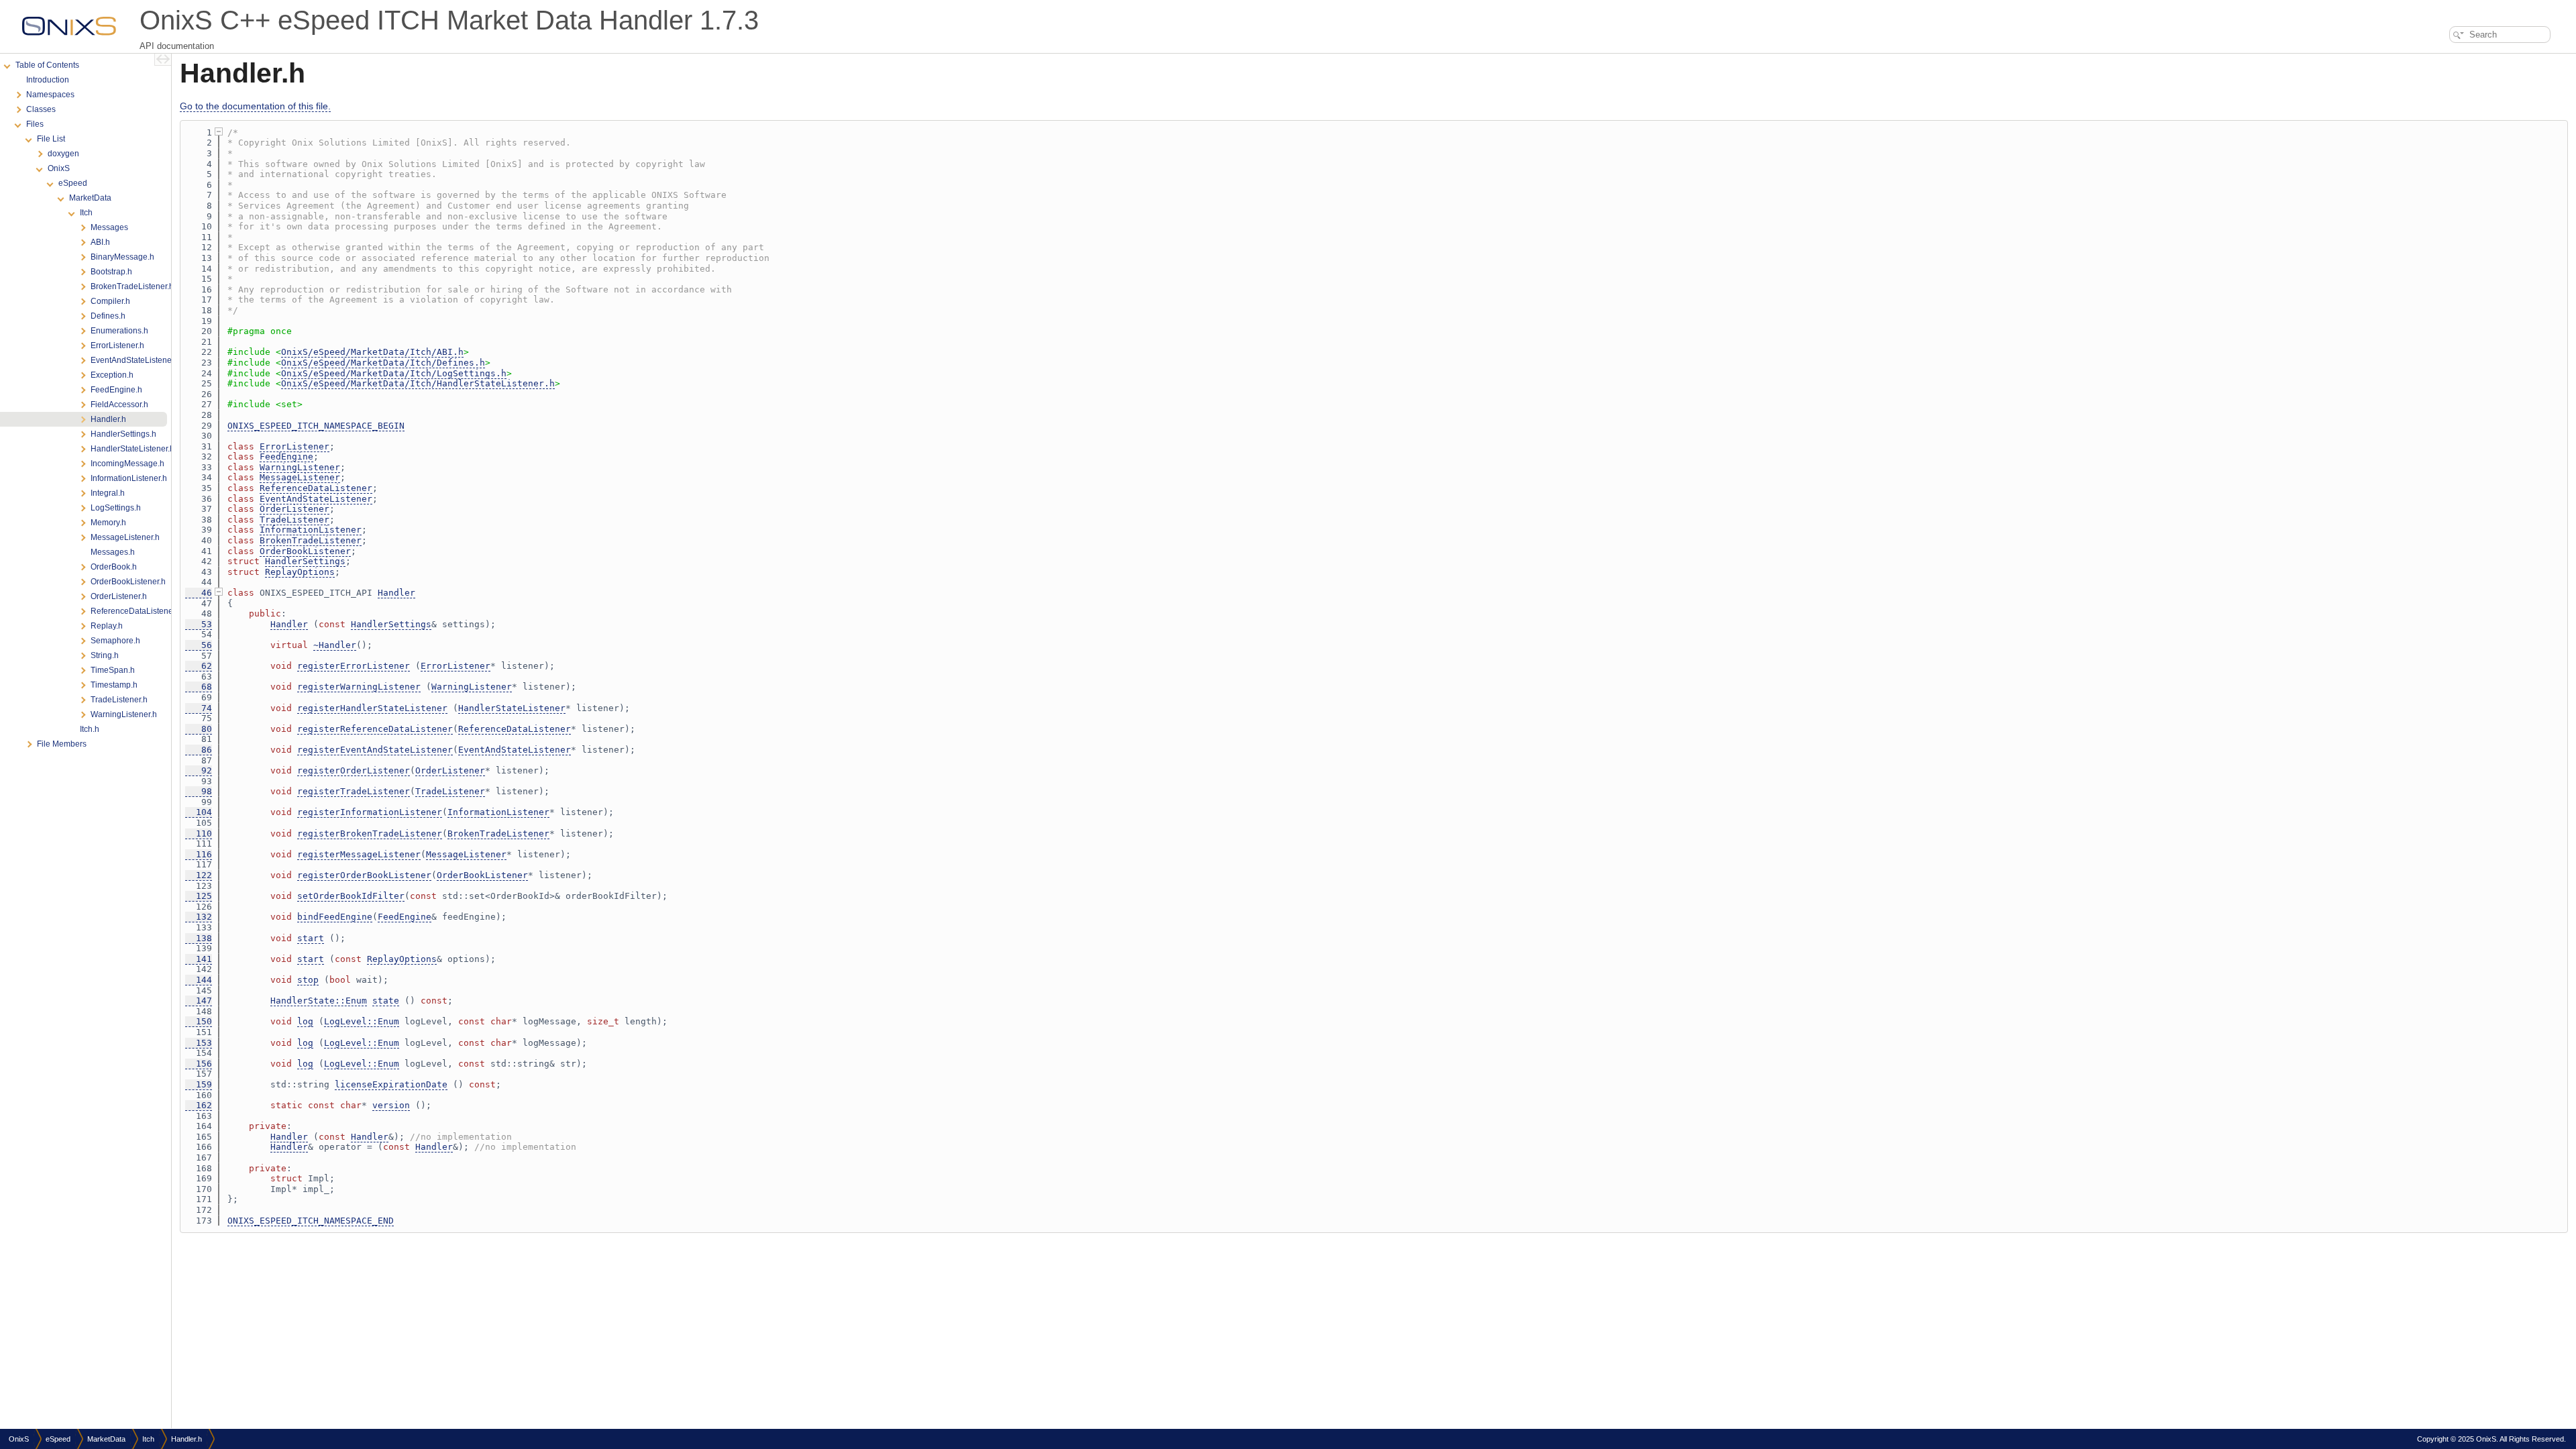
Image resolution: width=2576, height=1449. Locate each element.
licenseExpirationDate (391, 1084)
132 (199, 917)
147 (199, 1001)
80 (199, 729)
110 (199, 834)
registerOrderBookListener (364, 875)
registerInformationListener (370, 812)
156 (199, 1064)
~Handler (335, 645)
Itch (148, 1439)
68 (199, 687)
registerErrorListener (354, 666)
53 (199, 624)
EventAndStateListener (316, 499)
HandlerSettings (305, 561)
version (391, 1105)
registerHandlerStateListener (372, 708)
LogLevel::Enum (362, 1021)
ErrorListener (294, 446)
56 (199, 645)
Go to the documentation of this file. (255, 106)
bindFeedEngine (335, 917)
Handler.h (186, 1439)
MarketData (106, 1439)
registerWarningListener (359, 687)
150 (199, 1021)
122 (199, 875)
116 (199, 854)
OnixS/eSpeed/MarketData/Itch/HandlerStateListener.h (418, 383)
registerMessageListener (359, 854)
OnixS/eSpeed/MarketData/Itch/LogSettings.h (394, 373)
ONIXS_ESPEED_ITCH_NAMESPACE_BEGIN (316, 426)
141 (199, 959)
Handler (396, 593)
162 (199, 1105)
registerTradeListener (354, 791)
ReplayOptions (300, 572)
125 (199, 896)
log (305, 1021)
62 (199, 666)
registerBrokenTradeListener (370, 834)
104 (199, 812)
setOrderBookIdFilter (351, 896)
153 (199, 1043)
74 (199, 708)
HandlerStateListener (512, 708)
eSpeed (58, 1439)
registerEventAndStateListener (375, 750)
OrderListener (294, 509)
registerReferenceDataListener (375, 729)
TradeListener (294, 520)
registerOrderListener (354, 770)
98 (199, 791)
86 (199, 750)
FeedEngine (286, 457)
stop (308, 980)
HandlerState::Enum (319, 1001)
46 (199, 593)
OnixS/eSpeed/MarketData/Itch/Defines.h (383, 363)
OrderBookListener (305, 551)
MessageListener (300, 477)
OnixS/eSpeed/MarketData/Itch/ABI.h (372, 352)
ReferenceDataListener (316, 488)
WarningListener (300, 467)
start (311, 938)
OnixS (19, 1439)
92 (199, 770)
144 (199, 980)
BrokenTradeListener (311, 540)
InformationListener (311, 530)
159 (199, 1084)
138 (199, 938)
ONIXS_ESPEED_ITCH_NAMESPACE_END (311, 1221)
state (386, 1001)
